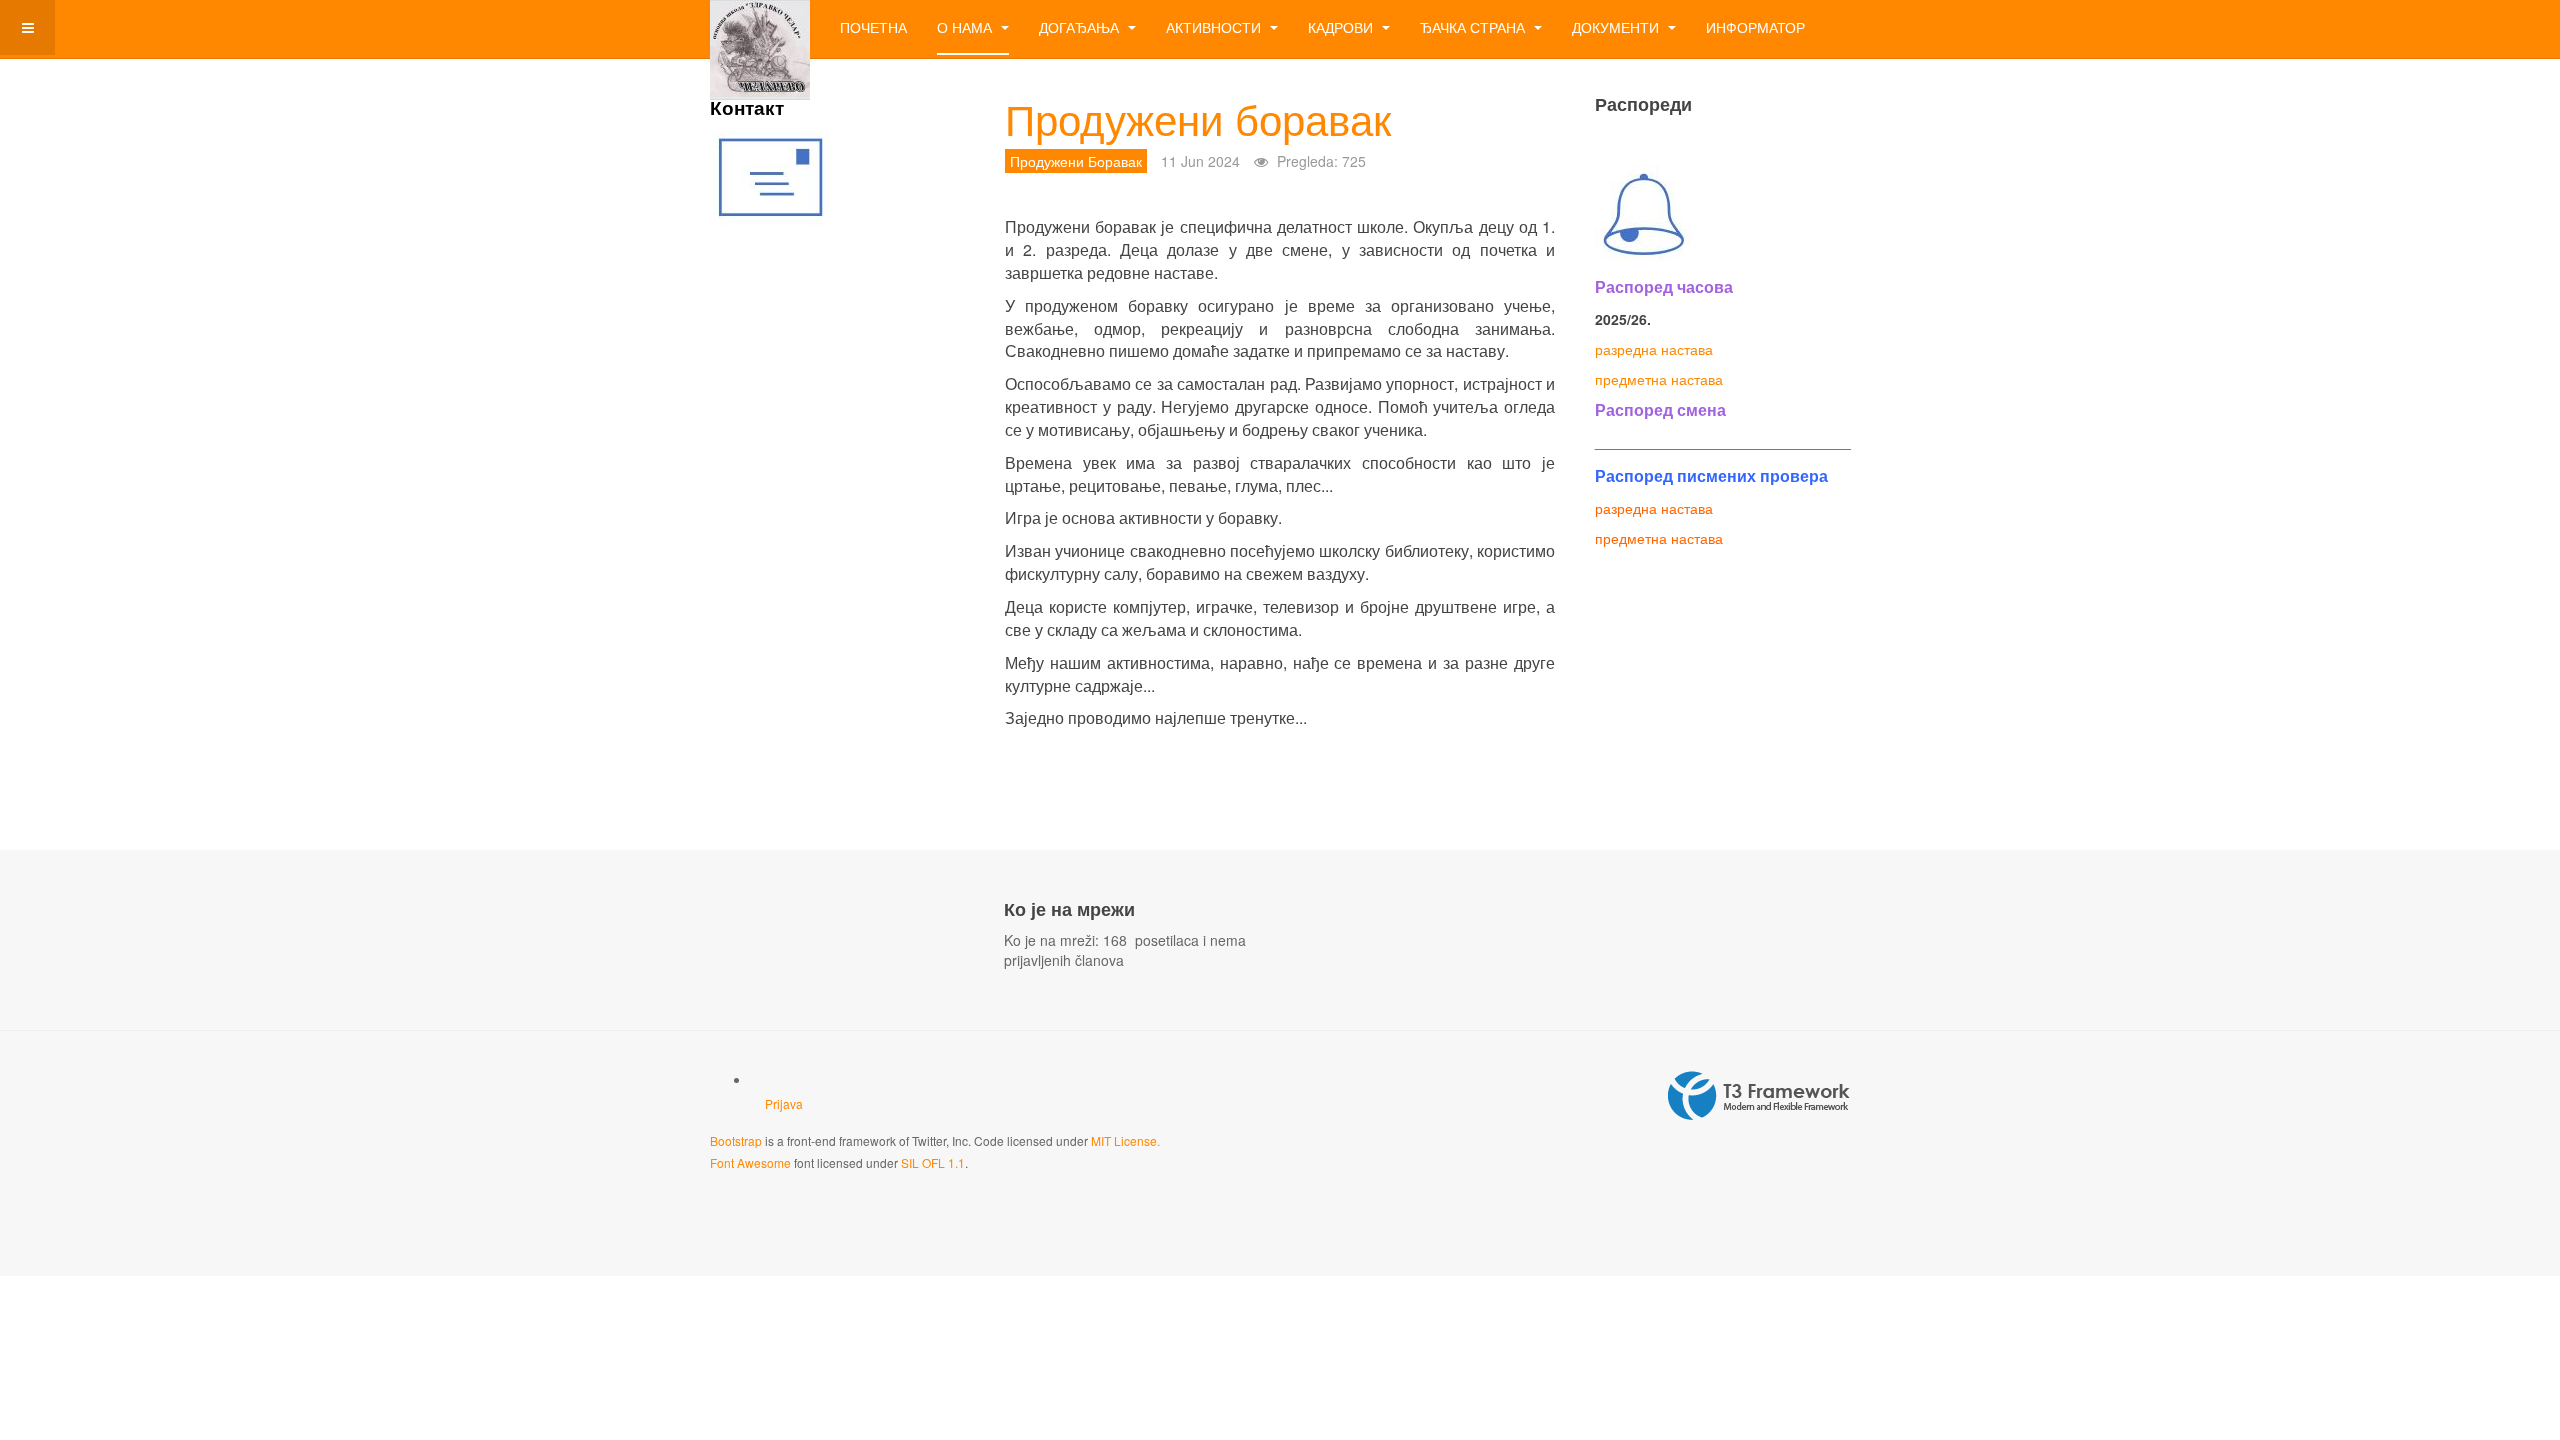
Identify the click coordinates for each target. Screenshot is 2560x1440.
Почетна (873, 27)
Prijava (784, 1103)
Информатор (1755, 27)
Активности (1215, 27)
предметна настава (1659, 379)
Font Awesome (750, 1162)
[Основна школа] (760, 27)
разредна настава (1654, 349)
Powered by (1759, 1096)
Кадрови (1342, 27)
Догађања (1081, 27)
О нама (966, 27)
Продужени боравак (1198, 118)
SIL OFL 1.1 (933, 1162)
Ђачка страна (1474, 27)
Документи (1617, 27)
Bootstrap (736, 1140)
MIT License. (1125, 1140)
